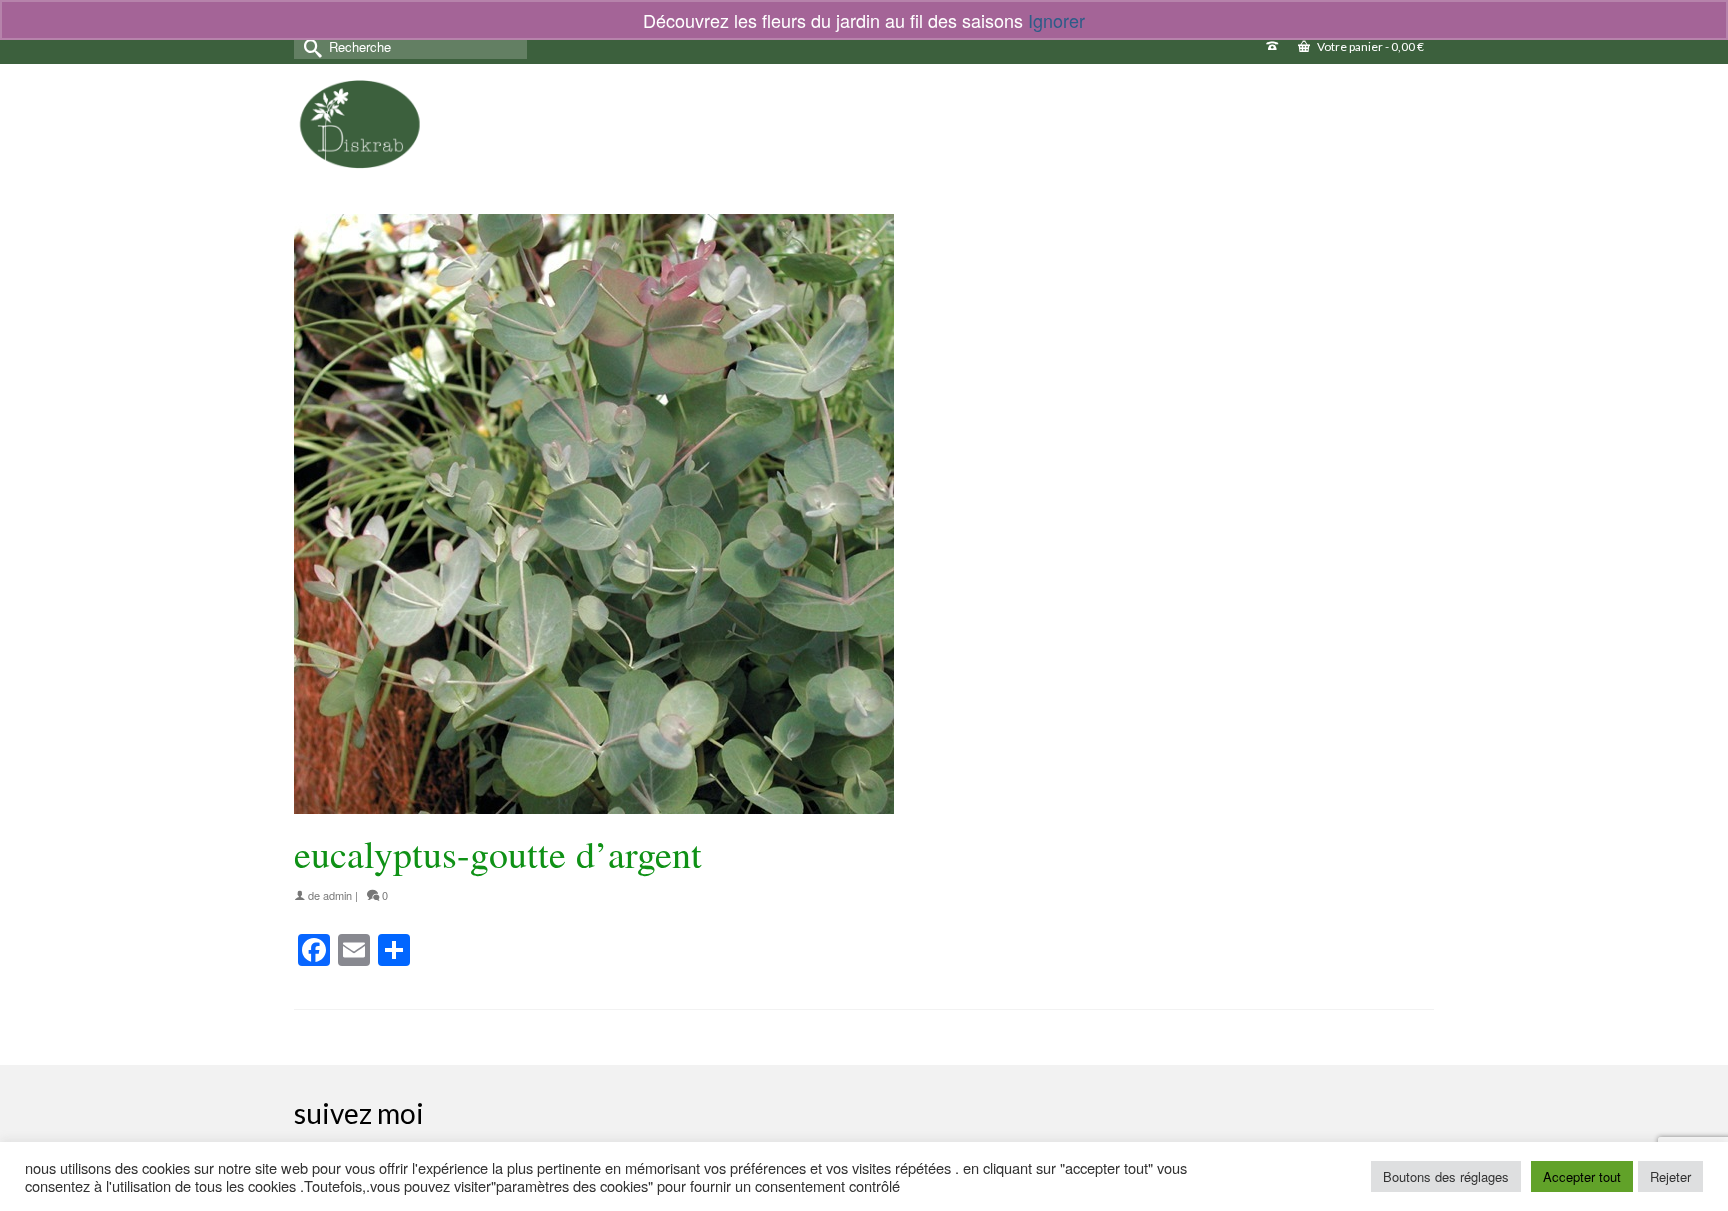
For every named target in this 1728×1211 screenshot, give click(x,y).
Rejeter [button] (1670, 1176)
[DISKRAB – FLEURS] (360, 124)
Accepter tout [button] (1582, 1176)
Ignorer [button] (1056, 20)
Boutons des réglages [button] (1446, 1176)
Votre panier (1369, 46)
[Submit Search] (309, 46)
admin (337, 895)
